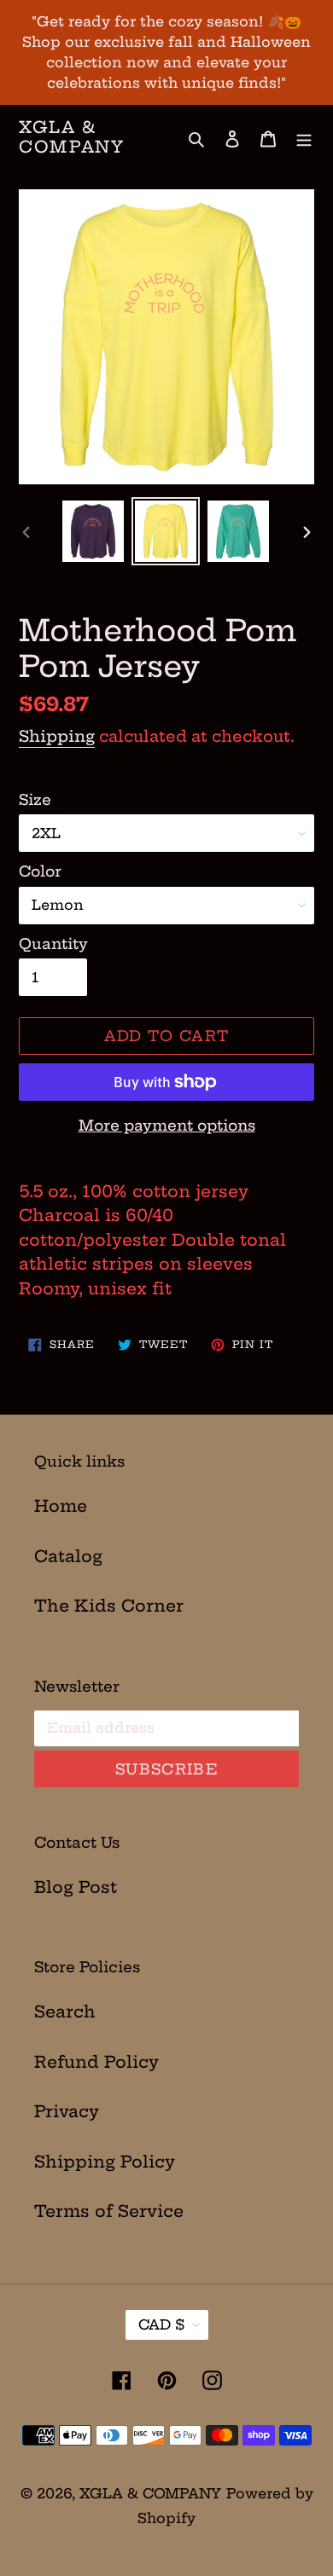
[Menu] (304, 138)
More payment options (167, 1125)
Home (61, 1506)
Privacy (67, 2111)
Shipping (57, 736)
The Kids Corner (109, 1606)
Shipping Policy (105, 2162)
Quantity (53, 944)
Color (40, 871)
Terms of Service (109, 2211)
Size (35, 799)
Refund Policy (96, 2062)
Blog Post (76, 1887)
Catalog (68, 1556)
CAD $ (161, 2324)
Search (65, 2012)
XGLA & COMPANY (72, 137)
